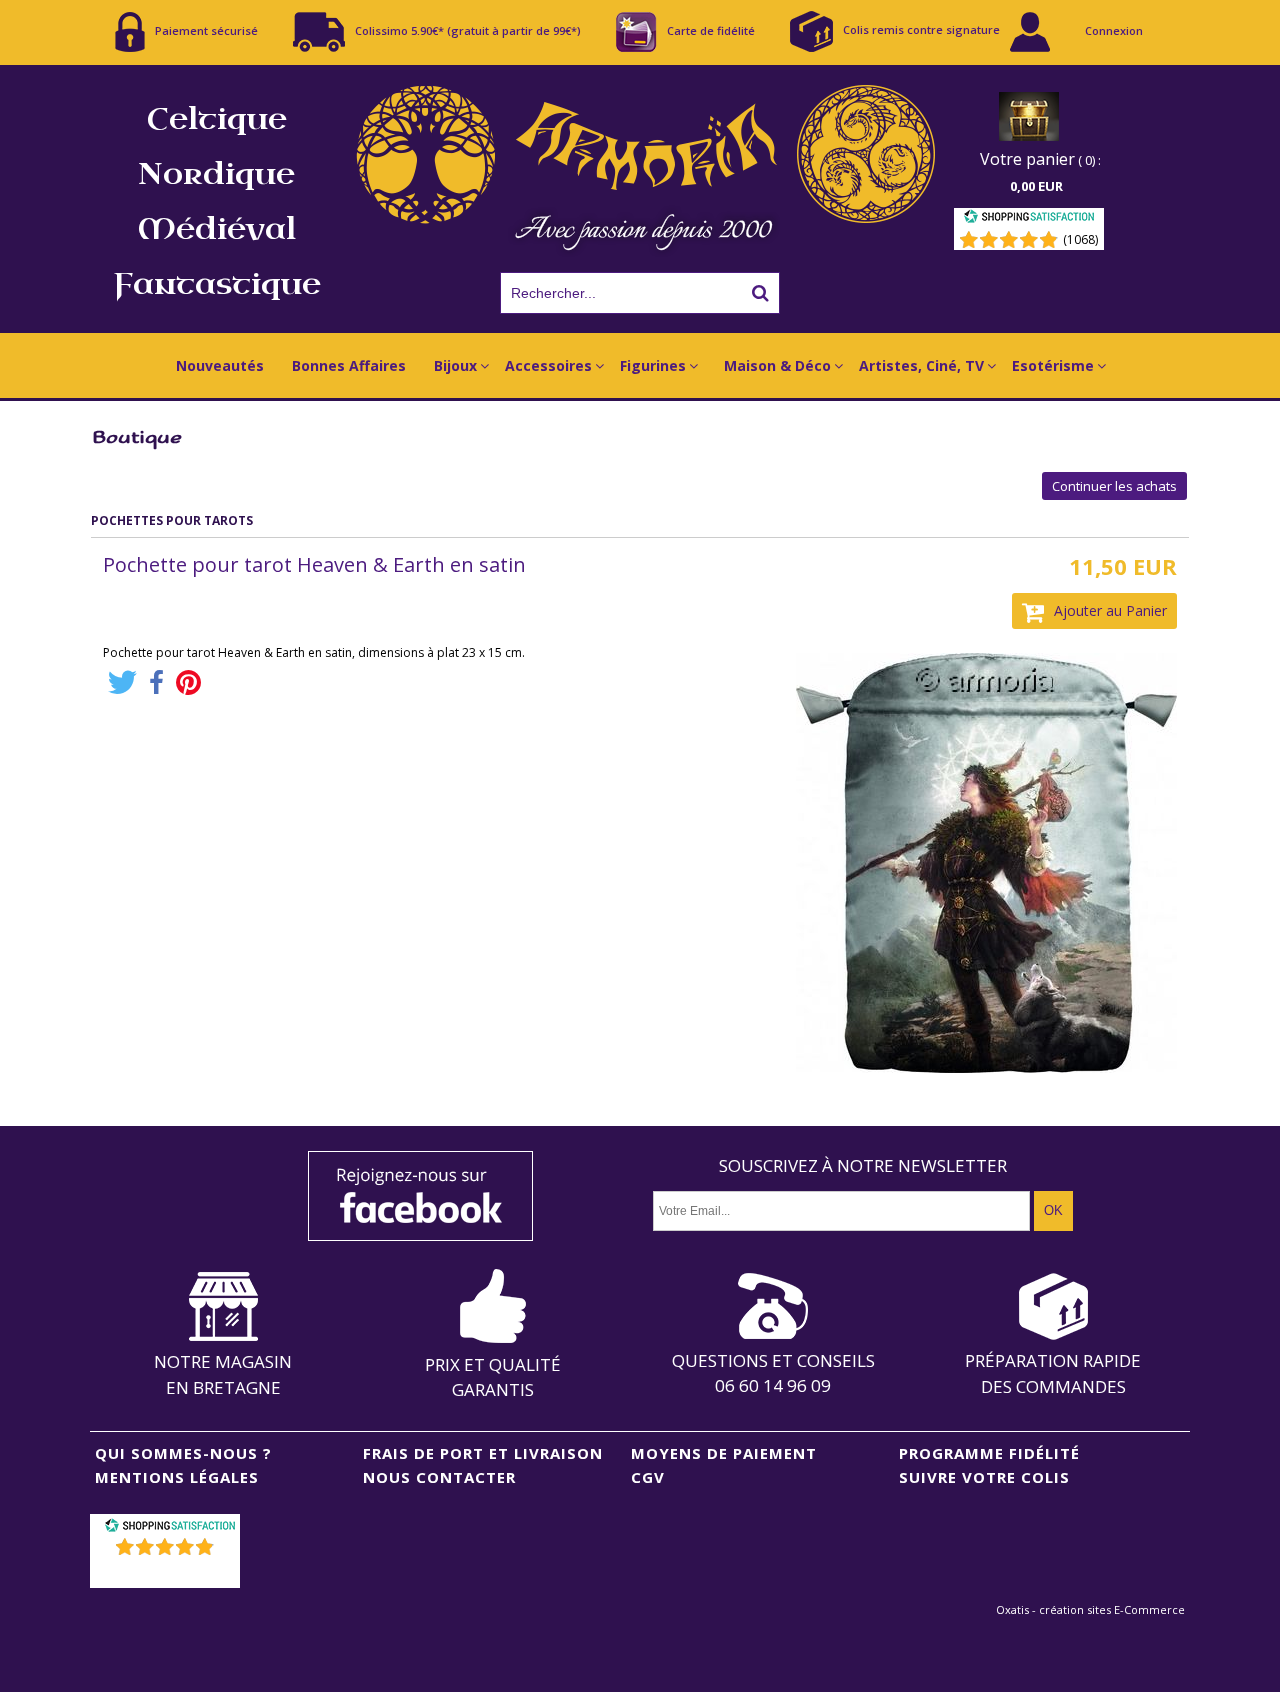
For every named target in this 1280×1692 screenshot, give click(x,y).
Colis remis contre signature (921, 29)
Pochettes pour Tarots (172, 520)
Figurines (653, 365)
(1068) (1080, 239)
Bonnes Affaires (349, 365)
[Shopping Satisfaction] (1029, 219)
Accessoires (548, 365)
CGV (648, 1477)
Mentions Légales (177, 1477)
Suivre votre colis (984, 1477)
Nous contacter (439, 1477)
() (167, 1572)
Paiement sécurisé (206, 29)
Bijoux (455, 365)
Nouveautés (220, 365)
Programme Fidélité (989, 1453)
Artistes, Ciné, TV (921, 365)
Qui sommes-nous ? (183, 1453)
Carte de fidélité (711, 29)
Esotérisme (1053, 365)
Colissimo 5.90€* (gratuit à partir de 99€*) (468, 29)
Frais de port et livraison (483, 1453)
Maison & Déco (777, 365)
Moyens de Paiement (724, 1453)
